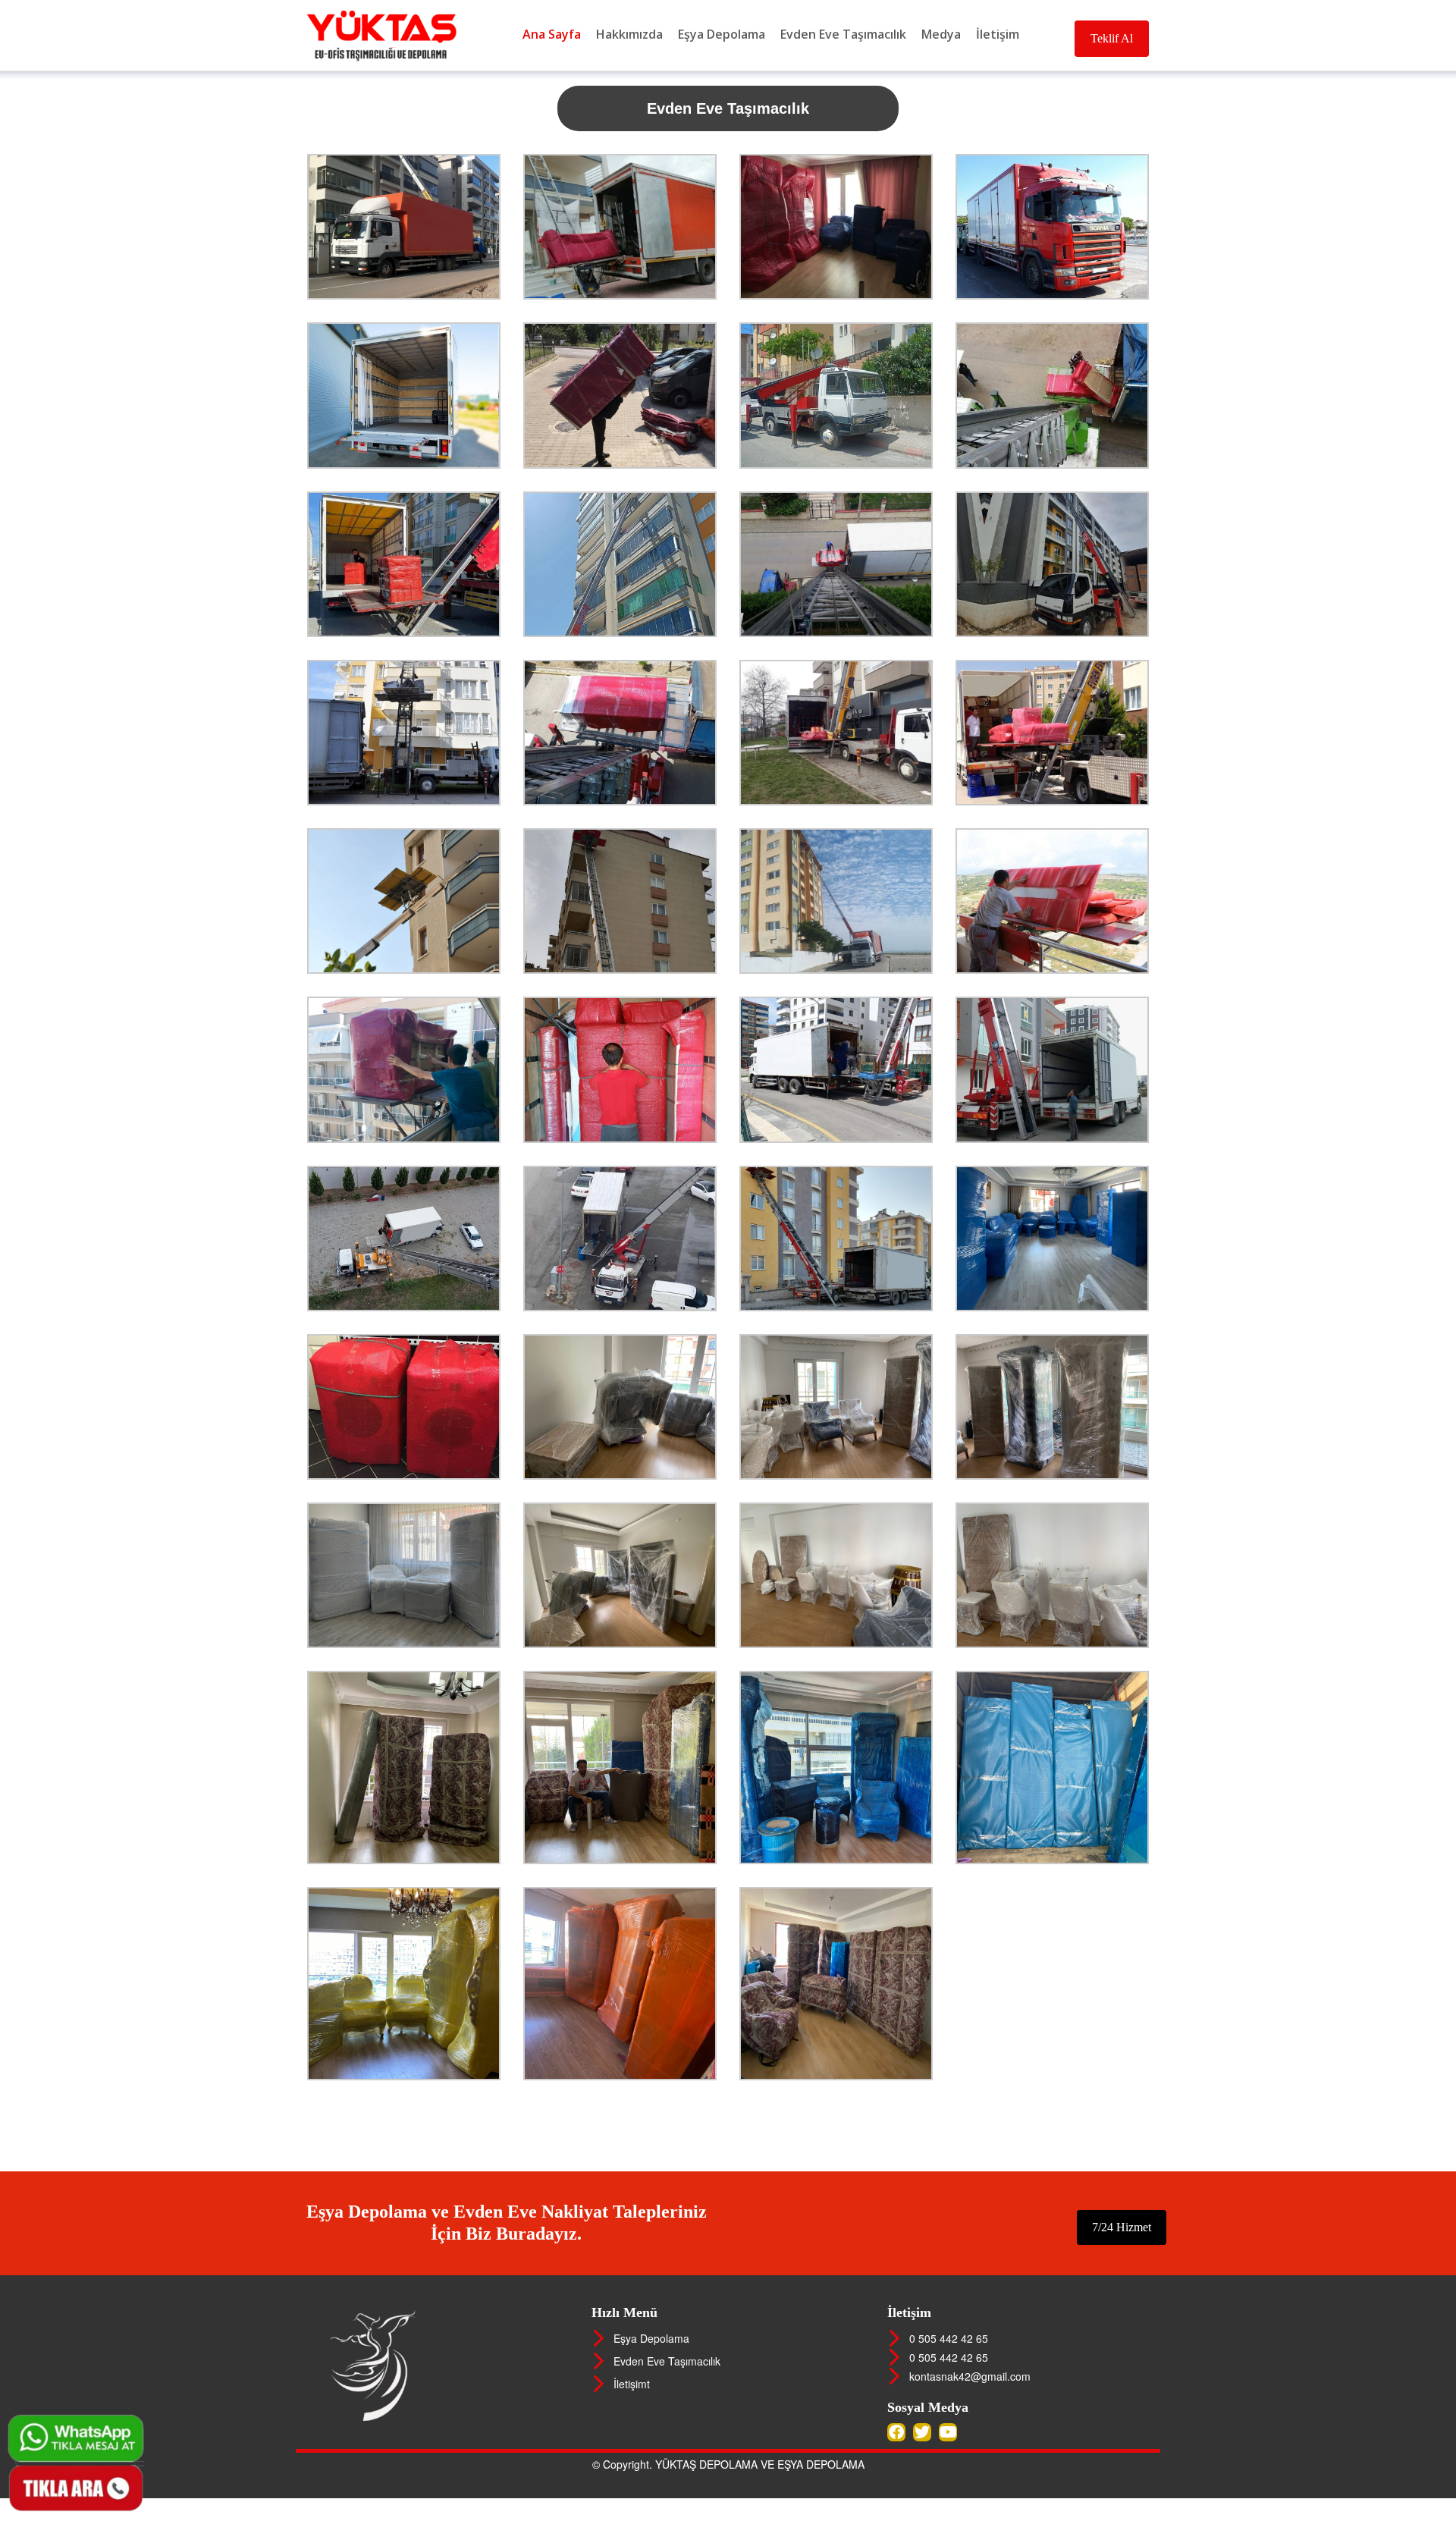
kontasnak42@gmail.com (967, 2376)
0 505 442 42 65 (946, 2338)
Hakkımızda (629, 34)
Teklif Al (1112, 38)
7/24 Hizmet (1122, 2227)
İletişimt (629, 2384)
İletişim (998, 34)
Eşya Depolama (722, 34)
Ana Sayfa (552, 34)
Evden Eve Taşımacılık (843, 34)
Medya (941, 34)
